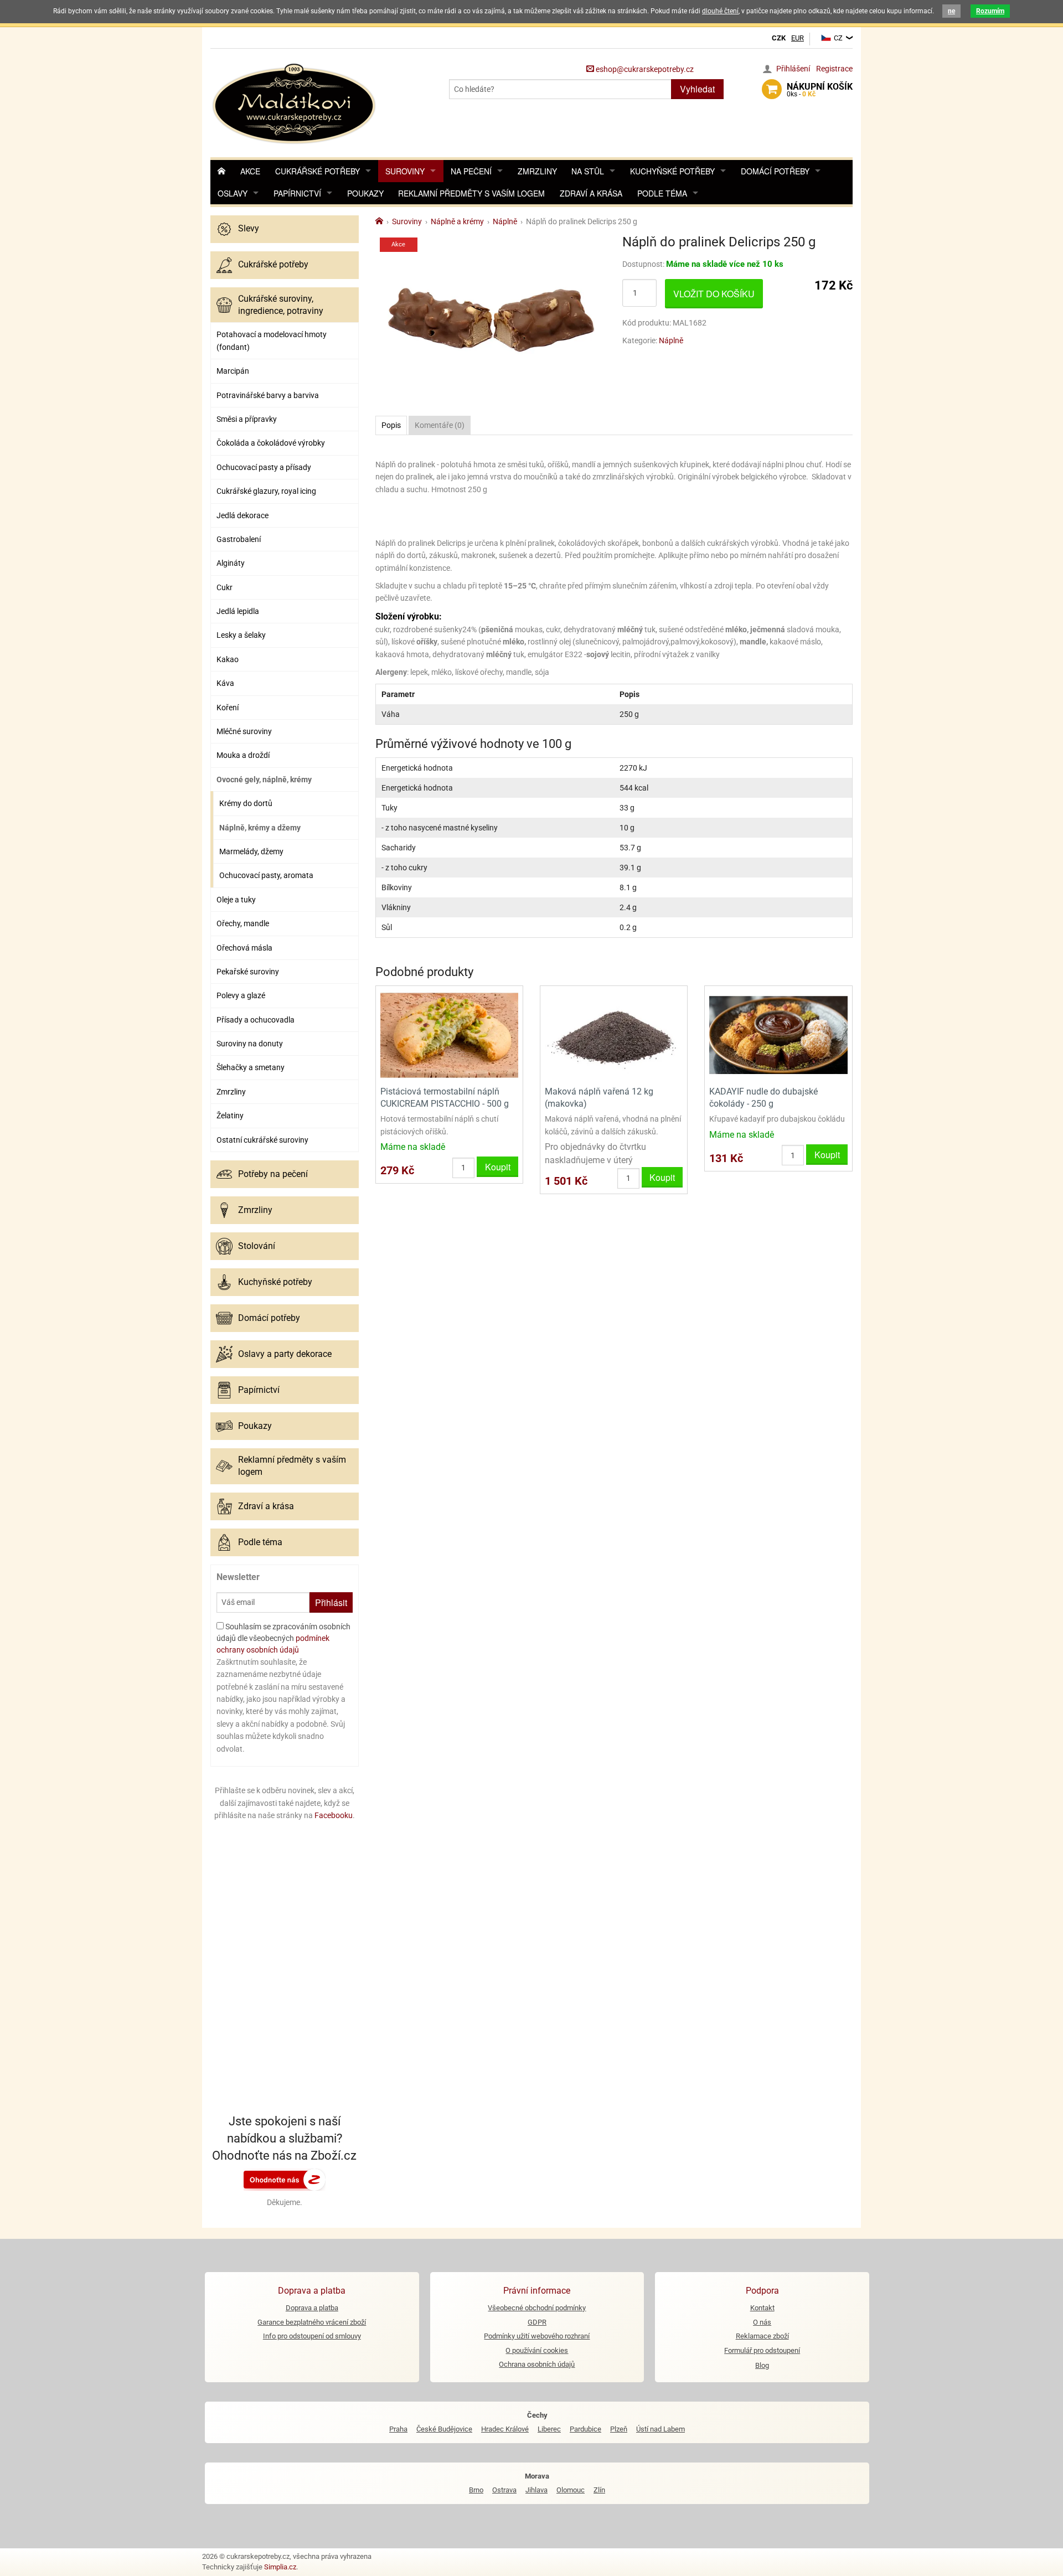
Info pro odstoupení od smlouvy (312, 2336)
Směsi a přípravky (247, 419)
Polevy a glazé (241, 995)
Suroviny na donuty (250, 1044)
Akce (250, 171)
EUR (798, 38)
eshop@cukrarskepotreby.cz (644, 69)
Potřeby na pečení (273, 1174)
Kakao (228, 659)
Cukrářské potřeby (318, 171)
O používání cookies (537, 2350)
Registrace (834, 69)
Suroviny (405, 171)
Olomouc (571, 2490)
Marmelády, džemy (251, 851)
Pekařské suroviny (248, 972)
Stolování (257, 1246)
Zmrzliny (537, 171)
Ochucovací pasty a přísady (264, 467)
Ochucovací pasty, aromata (266, 875)
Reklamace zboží (762, 2336)
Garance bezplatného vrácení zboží (312, 2322)
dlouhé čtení (720, 11)
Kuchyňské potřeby (672, 171)
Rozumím (990, 11)
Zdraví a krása (591, 193)
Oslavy (233, 193)
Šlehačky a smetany (251, 1067)
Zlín (599, 2490)
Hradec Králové (505, 2429)
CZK (779, 38)
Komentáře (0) (440, 425)
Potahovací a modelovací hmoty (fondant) (272, 340)
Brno (476, 2490)
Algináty (231, 563)
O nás (762, 2322)
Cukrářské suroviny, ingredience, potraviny (281, 305)
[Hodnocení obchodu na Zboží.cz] (285, 2179)
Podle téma (662, 193)
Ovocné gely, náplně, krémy (264, 779)
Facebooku (334, 1815)
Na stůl (588, 171)
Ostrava (504, 2490)
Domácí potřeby (775, 171)
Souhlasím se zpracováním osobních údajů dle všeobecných (283, 1638)
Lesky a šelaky (241, 635)
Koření (228, 708)
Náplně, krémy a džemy (260, 828)
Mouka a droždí (243, 755)
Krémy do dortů (246, 803)
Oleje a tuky (236, 900)
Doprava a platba (312, 2308)
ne (951, 11)
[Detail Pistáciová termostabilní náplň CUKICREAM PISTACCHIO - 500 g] (449, 1034)
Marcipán (233, 371)
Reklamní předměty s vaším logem (471, 193)
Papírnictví (297, 193)
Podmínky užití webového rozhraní (537, 2336)
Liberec (549, 2429)
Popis (391, 425)
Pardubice (585, 2429)
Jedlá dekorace (242, 515)
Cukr (225, 587)
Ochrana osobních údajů (537, 2364)
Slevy (249, 228)
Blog (762, 2365)
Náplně (671, 340)
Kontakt (762, 2308)
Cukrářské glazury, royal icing (266, 491)
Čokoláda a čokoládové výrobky (271, 443)
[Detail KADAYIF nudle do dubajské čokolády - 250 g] (778, 1034)
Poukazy (365, 193)
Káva (225, 683)
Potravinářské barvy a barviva (268, 395)
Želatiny (230, 1116)
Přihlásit (331, 1602)
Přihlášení (793, 69)
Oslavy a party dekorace (285, 1354)
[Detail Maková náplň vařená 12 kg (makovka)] (614, 1034)
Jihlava (536, 2490)
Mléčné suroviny (244, 731)
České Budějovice (444, 2429)
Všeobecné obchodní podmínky (537, 2308)
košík (820, 90)
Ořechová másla (244, 948)
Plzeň (619, 2429)
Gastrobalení (239, 539)
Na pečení (471, 171)
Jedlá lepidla (238, 611)
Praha (398, 2429)
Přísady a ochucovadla (256, 1020)
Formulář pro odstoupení (762, 2350)
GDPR (537, 2322)
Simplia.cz (280, 2567)
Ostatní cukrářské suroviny (262, 1140)
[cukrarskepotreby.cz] (295, 102)
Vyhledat (697, 89)
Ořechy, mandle (243, 923)
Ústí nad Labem (660, 2429)
